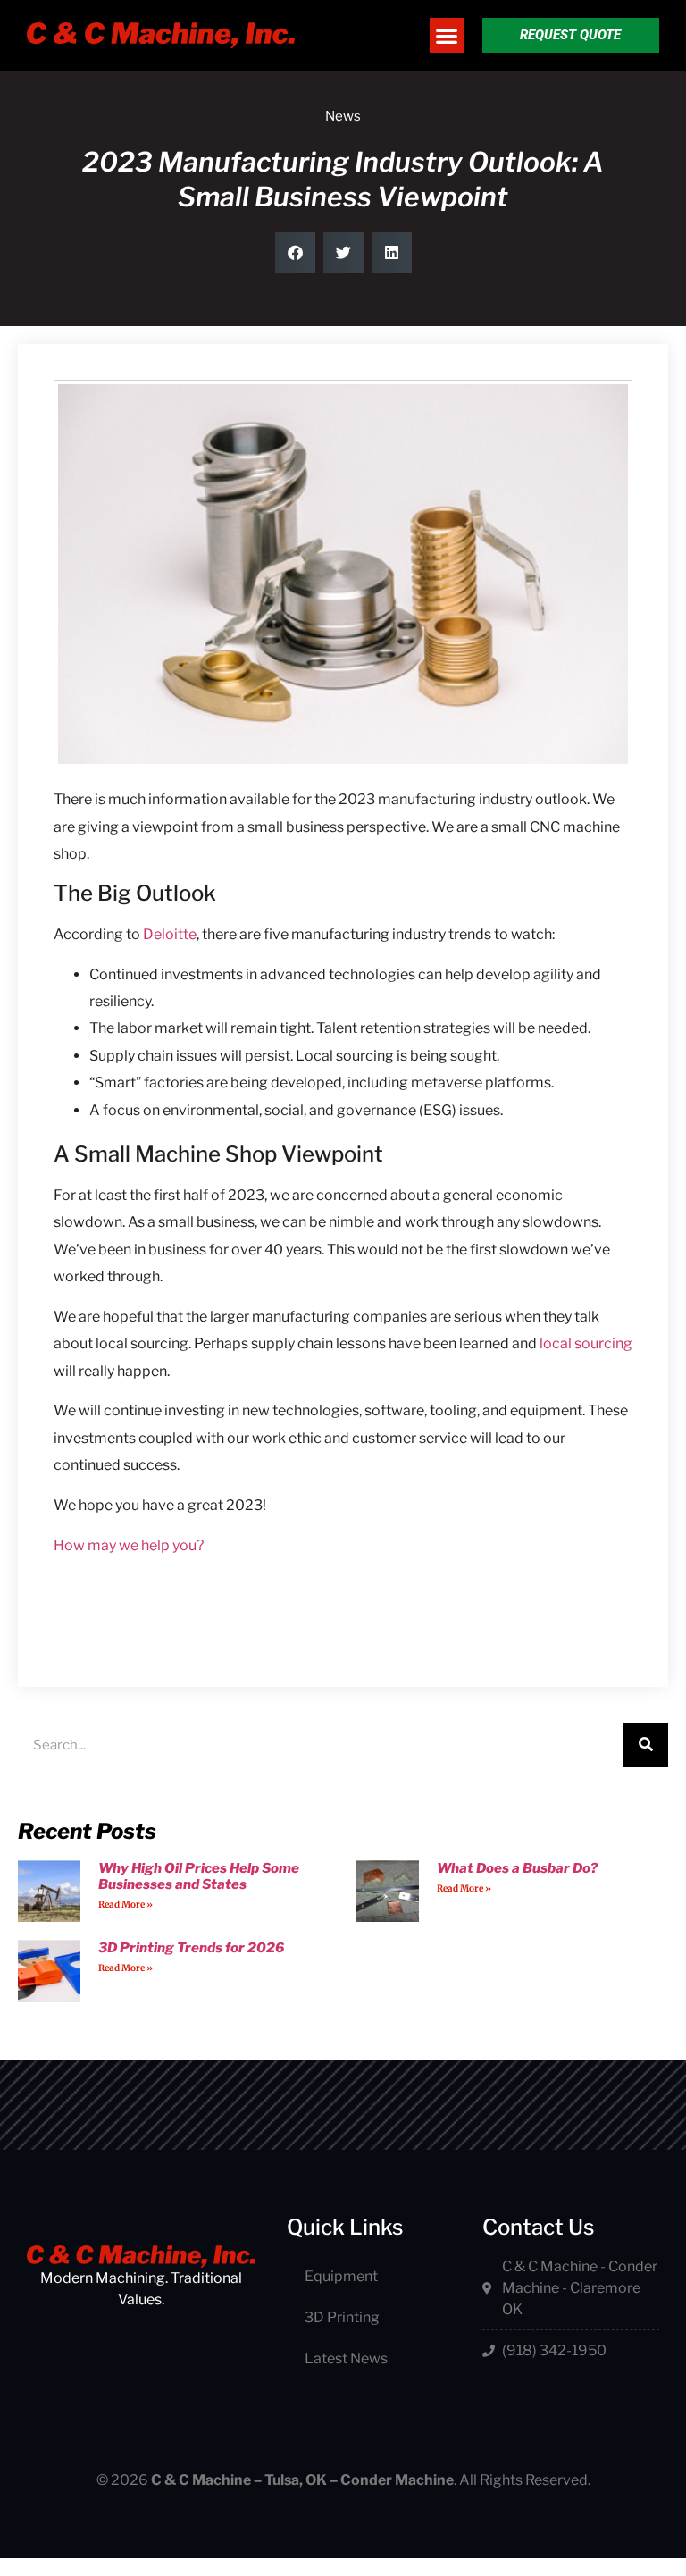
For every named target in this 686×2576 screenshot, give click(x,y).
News (343, 116)
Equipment (341, 2276)
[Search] (646, 1745)
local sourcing (586, 1343)
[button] (447, 35)
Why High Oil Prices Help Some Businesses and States (199, 1876)
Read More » (125, 1905)
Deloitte (170, 934)
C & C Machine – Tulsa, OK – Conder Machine (302, 2480)
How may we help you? (129, 1545)
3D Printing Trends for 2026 (191, 1948)
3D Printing (342, 2317)
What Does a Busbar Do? (517, 1868)
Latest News (346, 2358)
